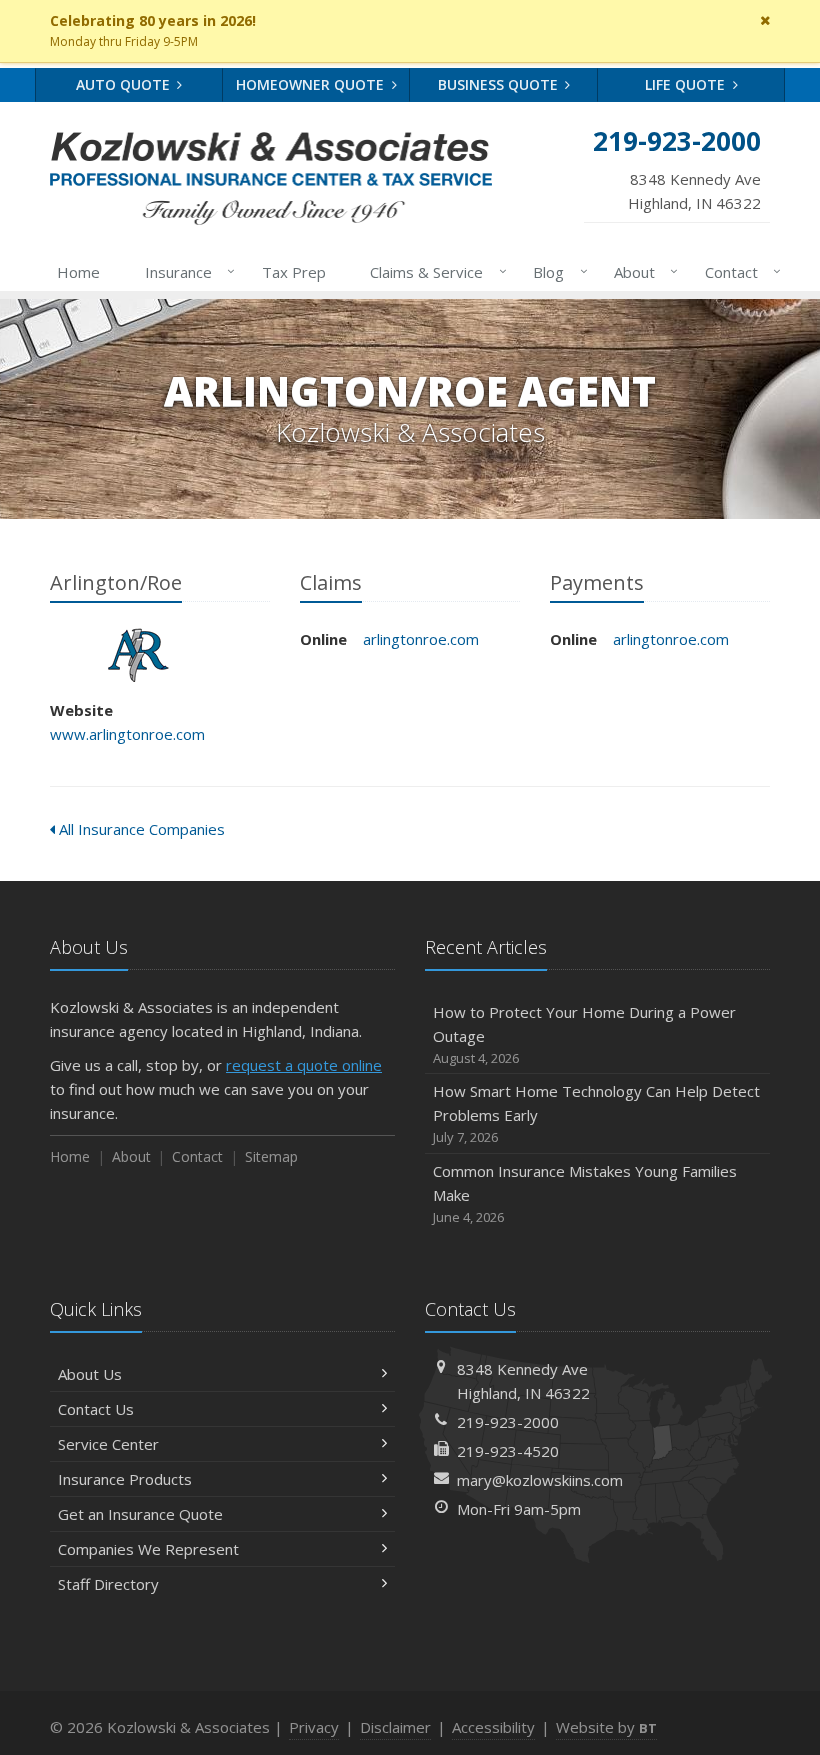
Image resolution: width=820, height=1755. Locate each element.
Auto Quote (125, 84)
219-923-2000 (508, 1422)
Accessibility (493, 1727)
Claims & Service (433, 271)
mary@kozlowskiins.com (540, 1480)
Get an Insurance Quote (140, 1514)
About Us (90, 1374)
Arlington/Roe (139, 654)
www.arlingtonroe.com (127, 734)
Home (78, 272)
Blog (555, 271)
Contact (738, 271)
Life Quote (687, 84)
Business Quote (500, 84)
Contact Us (96, 1409)
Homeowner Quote (312, 84)
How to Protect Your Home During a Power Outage (584, 1034)
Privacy (314, 1727)
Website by (606, 1727)
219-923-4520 (508, 1451)
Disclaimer (395, 1727)
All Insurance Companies (140, 829)
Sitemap (271, 1156)
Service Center (108, 1444)
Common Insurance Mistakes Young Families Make (585, 1193)
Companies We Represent (148, 1549)
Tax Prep (294, 272)
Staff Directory (108, 1584)
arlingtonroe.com (421, 639)
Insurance (185, 271)
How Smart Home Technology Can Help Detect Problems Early (596, 1113)
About (641, 271)
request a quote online (304, 1065)
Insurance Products (125, 1479)
